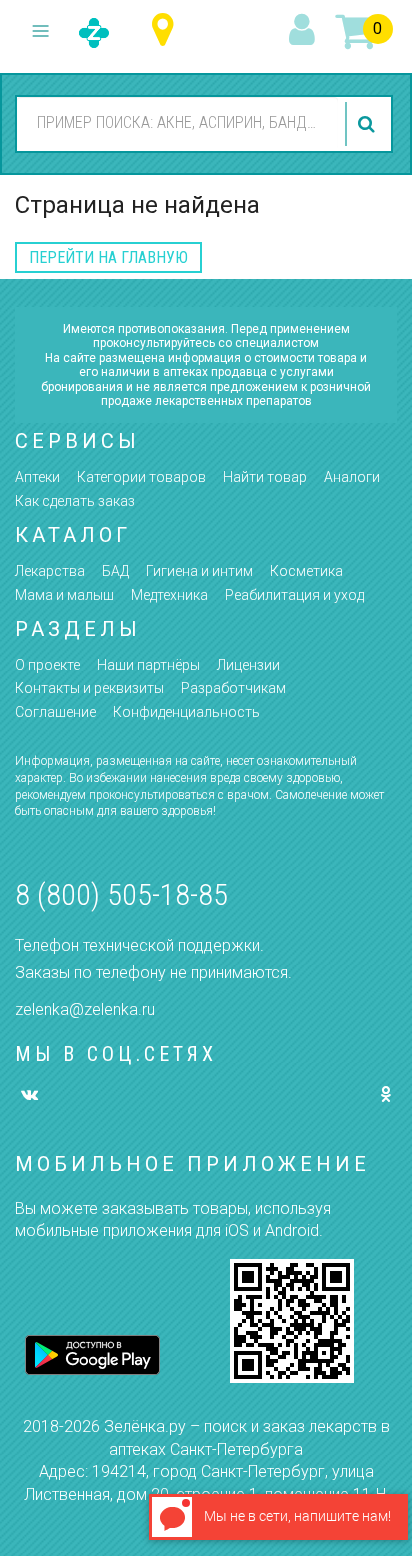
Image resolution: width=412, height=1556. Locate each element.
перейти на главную (108, 257)
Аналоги (352, 477)
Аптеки (37, 477)
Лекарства (50, 571)
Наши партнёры (148, 665)
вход (305, 31)
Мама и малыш (64, 595)
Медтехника (169, 595)
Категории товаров (141, 477)
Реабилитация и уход (294, 595)
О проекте (47, 665)
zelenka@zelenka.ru (85, 1009)
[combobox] (177, 123)
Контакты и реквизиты (89, 688)
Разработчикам (233, 688)
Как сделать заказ (75, 501)
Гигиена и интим (199, 571)
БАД (115, 571)
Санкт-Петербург (167, 30)
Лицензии (248, 665)
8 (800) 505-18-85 (121, 894)
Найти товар (265, 477)
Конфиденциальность (186, 712)
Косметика (306, 571)
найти (369, 124)
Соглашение (55, 712)
